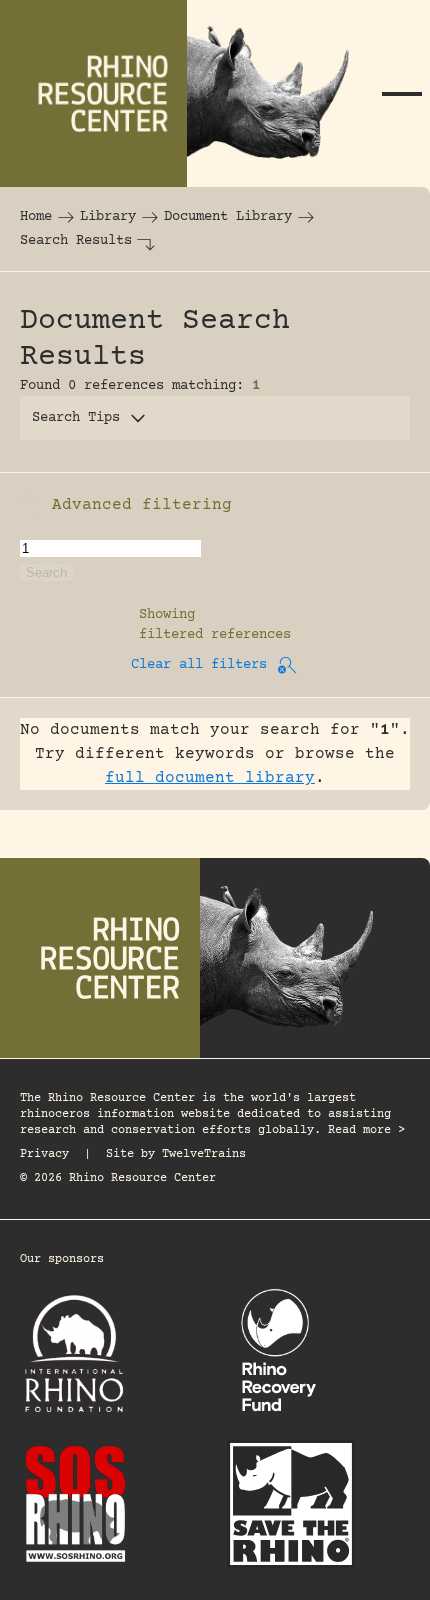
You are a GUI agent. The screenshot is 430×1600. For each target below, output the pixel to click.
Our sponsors (62, 1259)
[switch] (30, 505)
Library (108, 217)
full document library (210, 778)
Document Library (228, 217)
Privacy (44, 1154)
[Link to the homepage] (187, 93)
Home (36, 217)
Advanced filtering (142, 505)
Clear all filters (199, 665)
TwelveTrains (204, 1154)
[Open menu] (402, 94)
